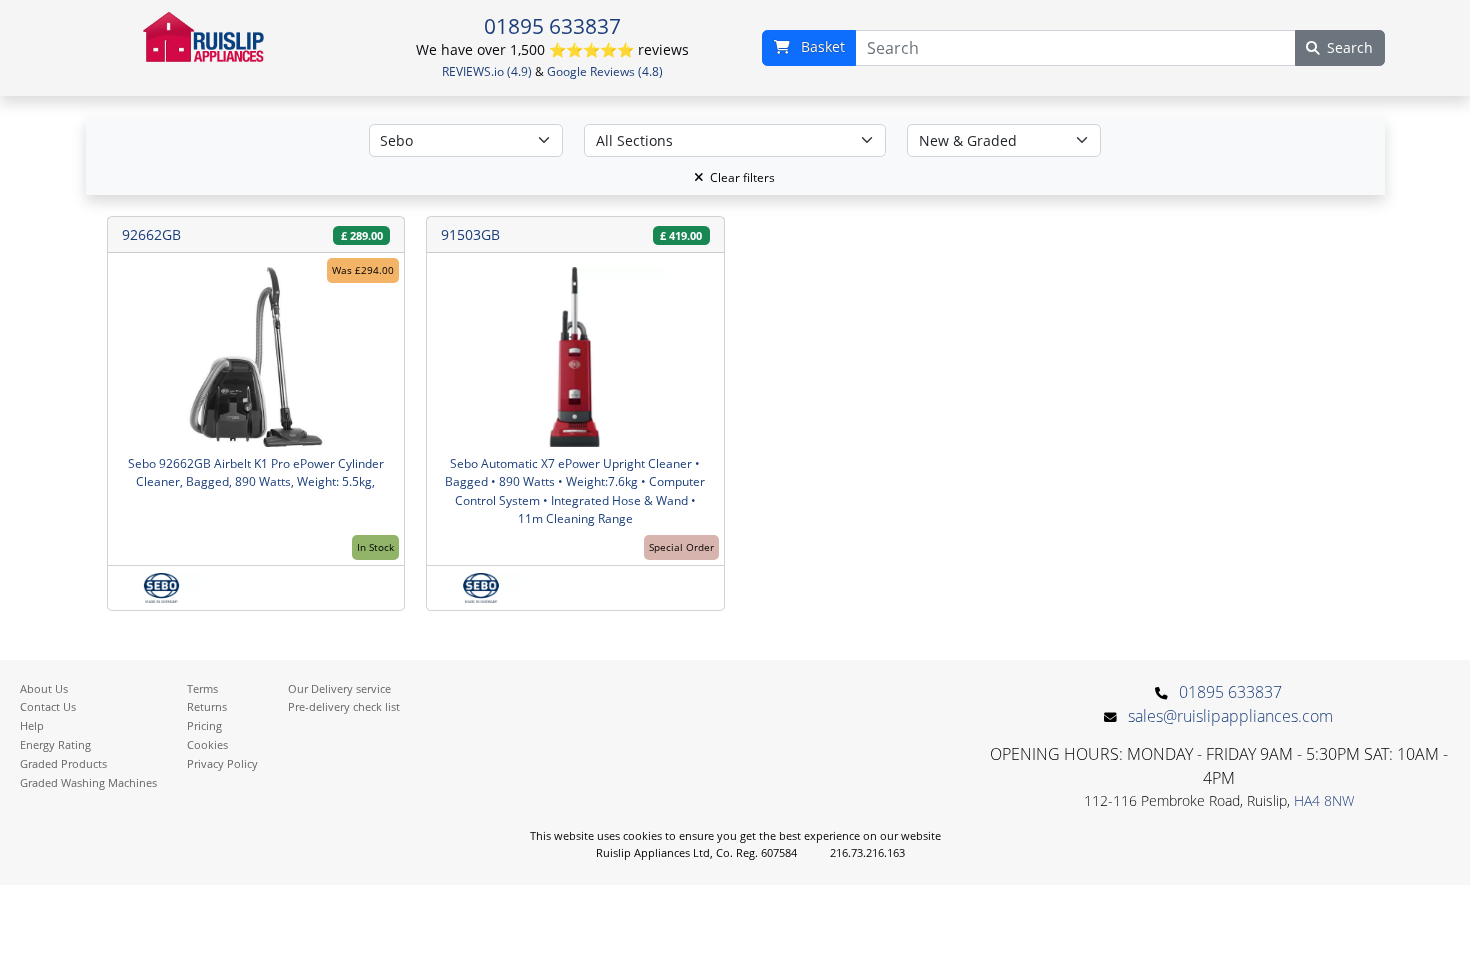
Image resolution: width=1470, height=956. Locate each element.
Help (32, 725)
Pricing (204, 725)
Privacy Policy (222, 763)
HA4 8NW (1324, 800)
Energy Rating (55, 744)
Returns (207, 706)
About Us (44, 688)
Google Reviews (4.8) (605, 71)
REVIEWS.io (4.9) (487, 71)
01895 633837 (552, 26)
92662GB (151, 234)
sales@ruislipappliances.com (1230, 716)
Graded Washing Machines (88, 782)
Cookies (207, 744)
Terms (202, 688)
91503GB (470, 234)
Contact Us (48, 706)
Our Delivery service (339, 688)
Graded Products (63, 763)
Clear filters (742, 177)
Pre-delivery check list (344, 706)
